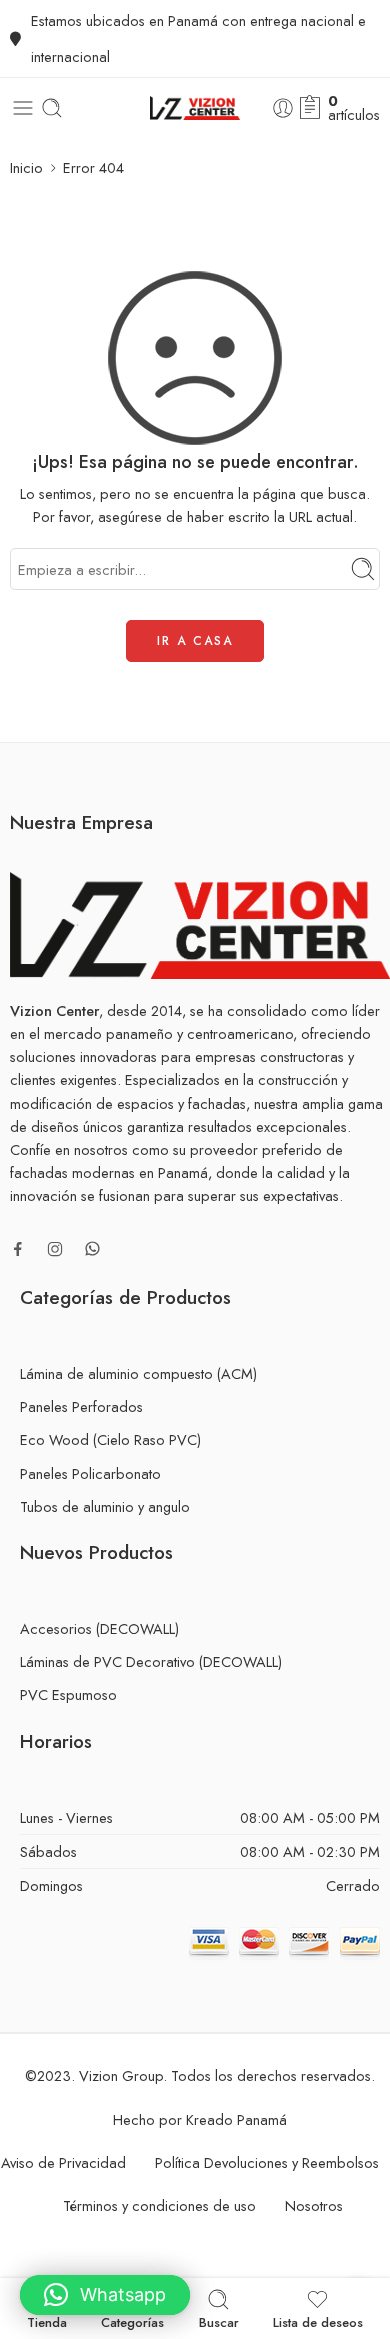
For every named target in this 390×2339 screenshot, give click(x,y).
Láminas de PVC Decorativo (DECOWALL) (151, 1661)
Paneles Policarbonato (90, 1473)
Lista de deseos (318, 2321)
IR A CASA (195, 641)
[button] (105, 2295)
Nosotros (314, 2205)
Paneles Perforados (81, 1406)
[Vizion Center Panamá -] (194, 108)
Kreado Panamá (236, 2119)
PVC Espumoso (68, 1694)
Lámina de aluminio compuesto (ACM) (138, 1373)
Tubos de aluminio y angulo (105, 1506)
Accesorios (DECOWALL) (99, 1628)
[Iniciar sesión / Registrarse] (283, 108)
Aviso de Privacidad (63, 2162)
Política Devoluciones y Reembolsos (267, 2162)
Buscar (219, 2321)
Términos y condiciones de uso (159, 2205)
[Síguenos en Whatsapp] (92, 1248)
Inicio (26, 167)
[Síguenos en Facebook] (18, 1249)
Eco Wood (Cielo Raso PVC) (110, 1439)
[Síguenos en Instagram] (55, 1249)
